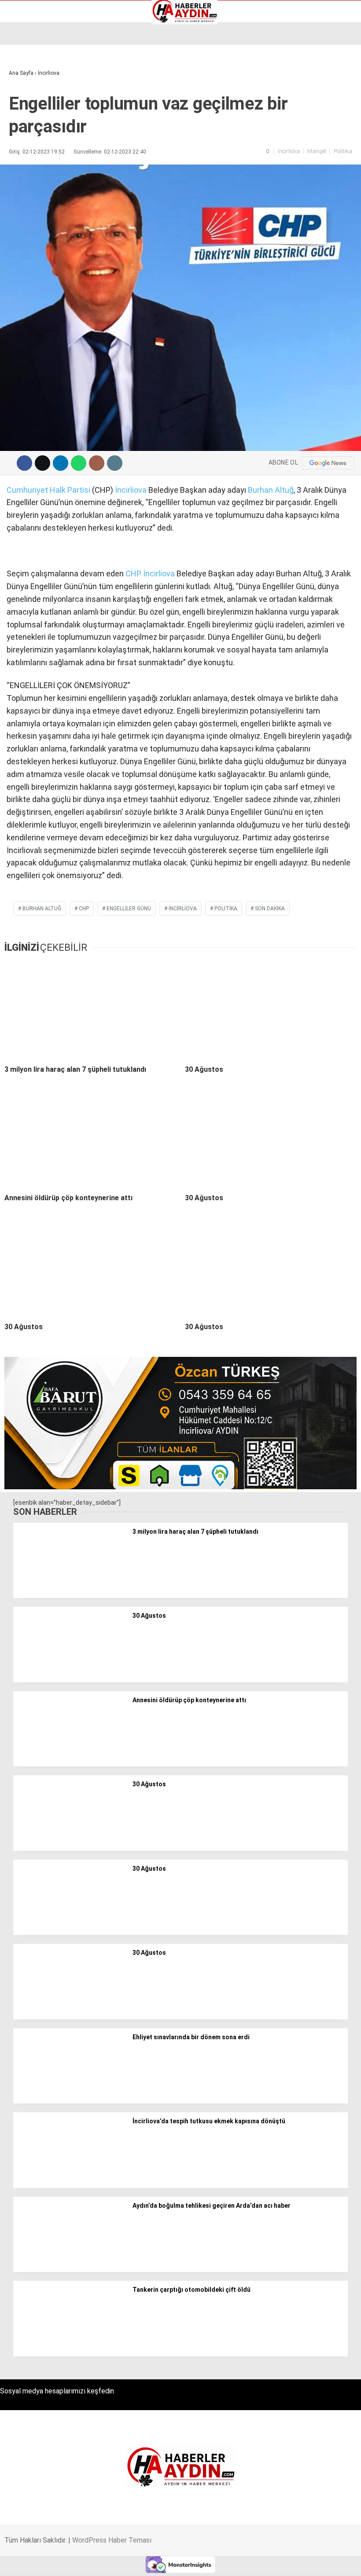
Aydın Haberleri (34, 68)
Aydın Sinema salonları (45, 87)
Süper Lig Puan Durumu (46, 142)
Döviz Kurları (30, 96)
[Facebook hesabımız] (51, 2562)
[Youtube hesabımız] (201, 2562)
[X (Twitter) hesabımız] (101, 2562)
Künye (22, 124)
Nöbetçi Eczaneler (39, 133)
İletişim (24, 114)
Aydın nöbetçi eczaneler (47, 77)
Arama (271, 43)
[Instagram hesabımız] (151, 2562)
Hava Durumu (32, 105)
